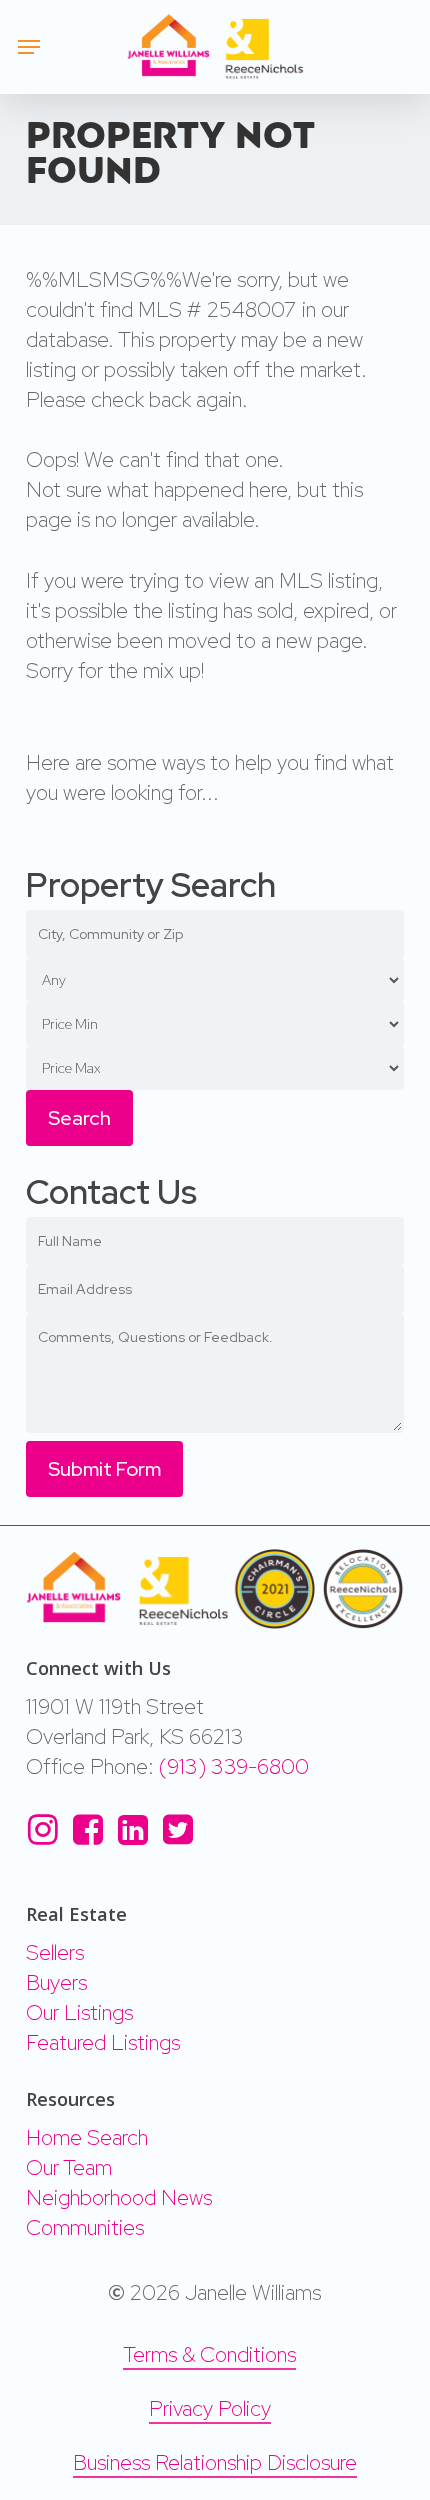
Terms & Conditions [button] (209, 2354)
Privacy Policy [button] (210, 2408)
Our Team (69, 2167)
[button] (29, 47)
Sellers (55, 1952)
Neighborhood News (119, 2197)
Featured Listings (103, 2042)
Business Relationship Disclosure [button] (215, 2462)
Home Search (87, 2137)
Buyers (56, 1982)
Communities (85, 2227)
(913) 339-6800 (234, 1766)
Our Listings (79, 2012)
